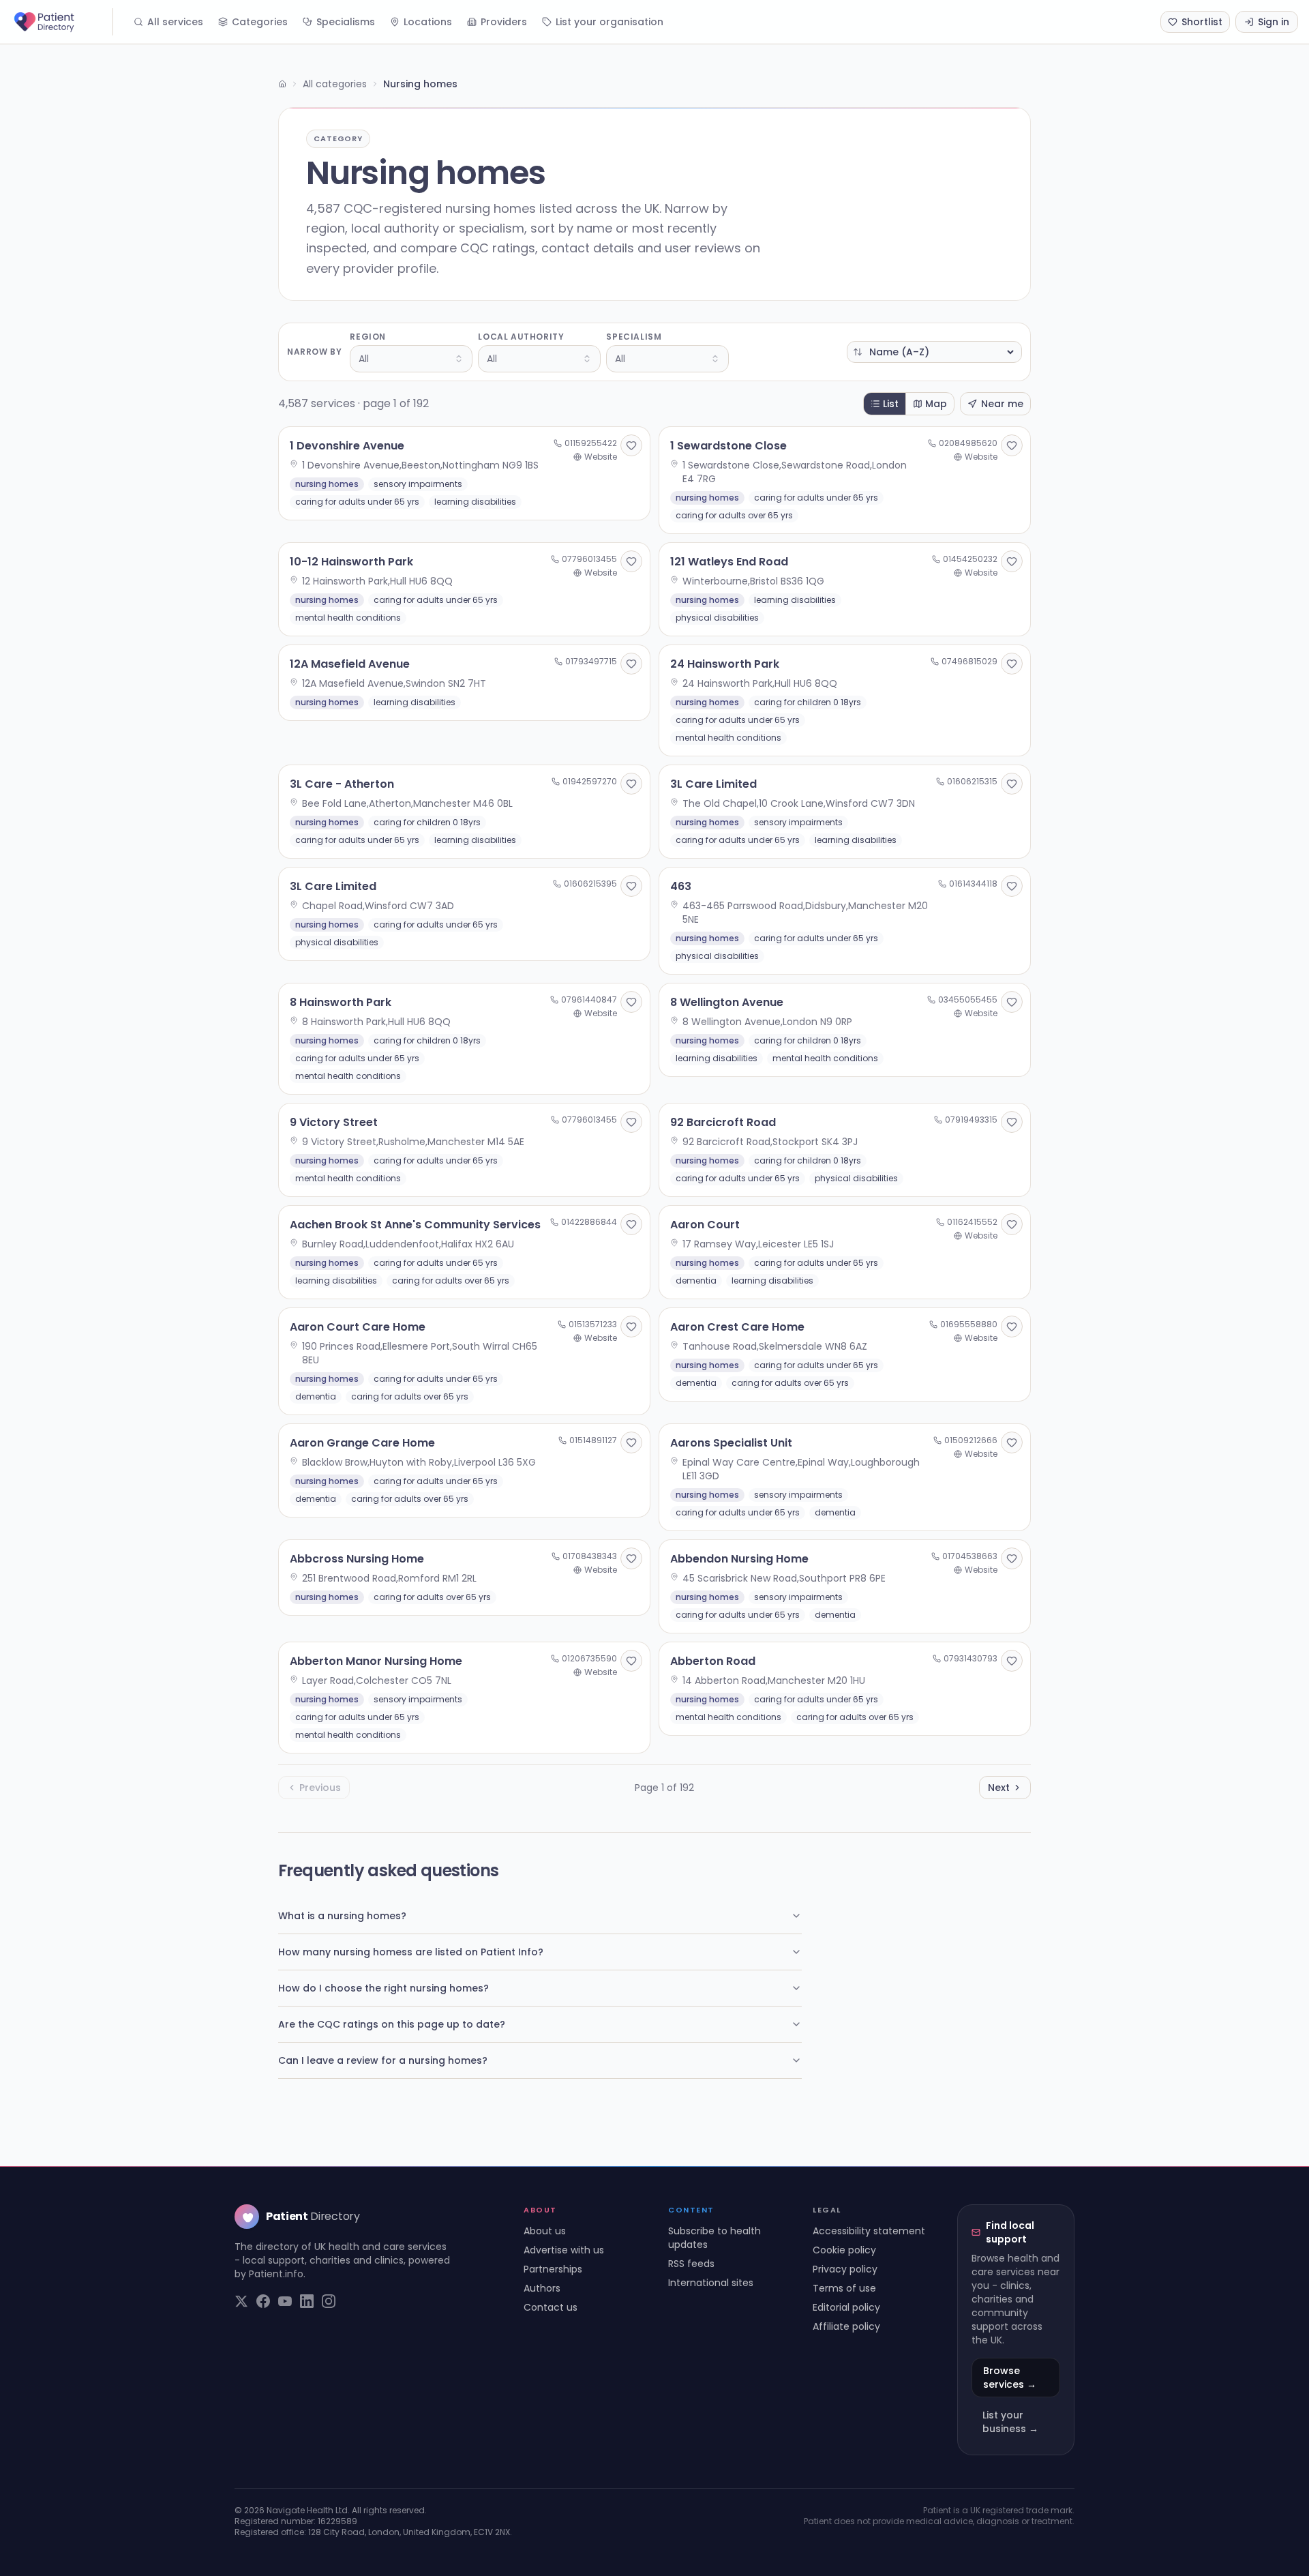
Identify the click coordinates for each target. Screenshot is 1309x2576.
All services (175, 22)
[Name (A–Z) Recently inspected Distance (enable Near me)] (934, 352)
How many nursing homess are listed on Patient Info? (411, 1952)
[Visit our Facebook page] (263, 2301)
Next (999, 1788)
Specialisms (346, 22)
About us (545, 2231)
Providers (504, 22)
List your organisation (610, 22)
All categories (335, 84)
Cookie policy (844, 2250)
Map (936, 404)
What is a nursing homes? (342, 1916)
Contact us (551, 2307)
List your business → (1010, 2422)
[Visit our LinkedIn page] (307, 2301)
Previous (320, 1788)
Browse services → (1010, 2378)
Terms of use (844, 2288)
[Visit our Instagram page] (329, 2301)
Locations (428, 22)
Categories (260, 22)
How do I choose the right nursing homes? (383, 1988)
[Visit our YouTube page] (285, 2301)
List (891, 404)
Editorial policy (846, 2307)
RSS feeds (691, 2264)
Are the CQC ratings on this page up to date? (392, 2024)
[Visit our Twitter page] (241, 2301)
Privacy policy (845, 2269)
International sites (711, 2283)
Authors (542, 2288)
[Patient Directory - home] (62, 22)
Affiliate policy (846, 2326)
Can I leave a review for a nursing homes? (383, 2060)
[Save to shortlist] (631, 445)
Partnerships (553, 2269)
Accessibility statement (869, 2231)
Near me (1002, 404)
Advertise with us (564, 2250)
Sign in (1274, 22)
